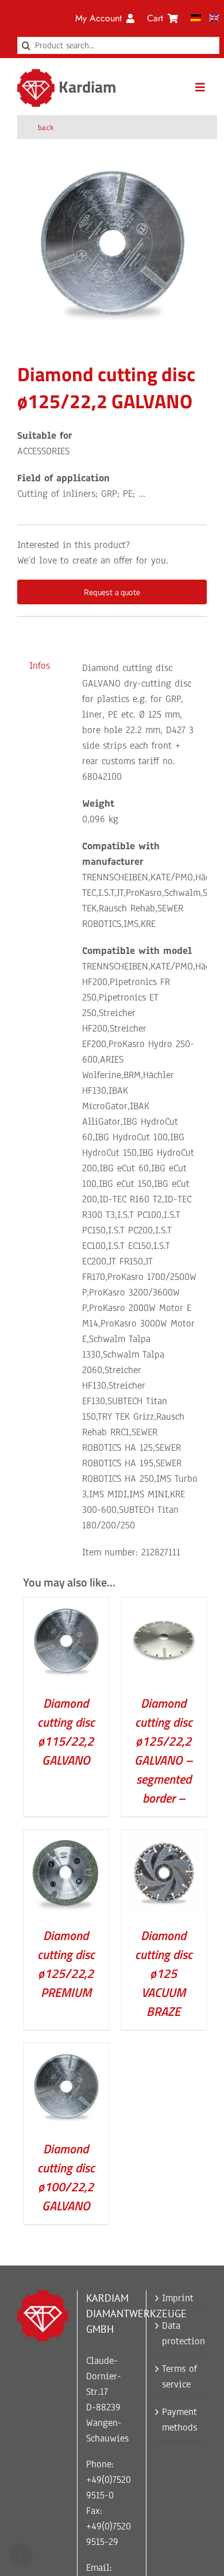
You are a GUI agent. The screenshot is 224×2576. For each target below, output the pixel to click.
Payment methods (179, 2420)
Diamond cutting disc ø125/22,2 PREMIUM (66, 1964)
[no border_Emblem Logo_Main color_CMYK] (36, 74)
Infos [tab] (40, 666)
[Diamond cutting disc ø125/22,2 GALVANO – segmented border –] (164, 1605)
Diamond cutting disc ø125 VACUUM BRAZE (164, 1973)
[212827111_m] (112, 241)
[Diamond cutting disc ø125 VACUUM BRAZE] (164, 1837)
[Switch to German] (196, 18)
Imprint (178, 2298)
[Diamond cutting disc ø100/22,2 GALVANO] (66, 2051)
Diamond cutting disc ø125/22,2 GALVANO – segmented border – (163, 1751)
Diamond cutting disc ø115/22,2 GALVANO (66, 1732)
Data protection (181, 2333)
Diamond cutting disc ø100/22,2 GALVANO (66, 2177)
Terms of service (179, 2376)
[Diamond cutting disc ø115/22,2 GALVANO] (66, 1605)
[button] (21, 2555)
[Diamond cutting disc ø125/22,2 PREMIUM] (66, 1837)
